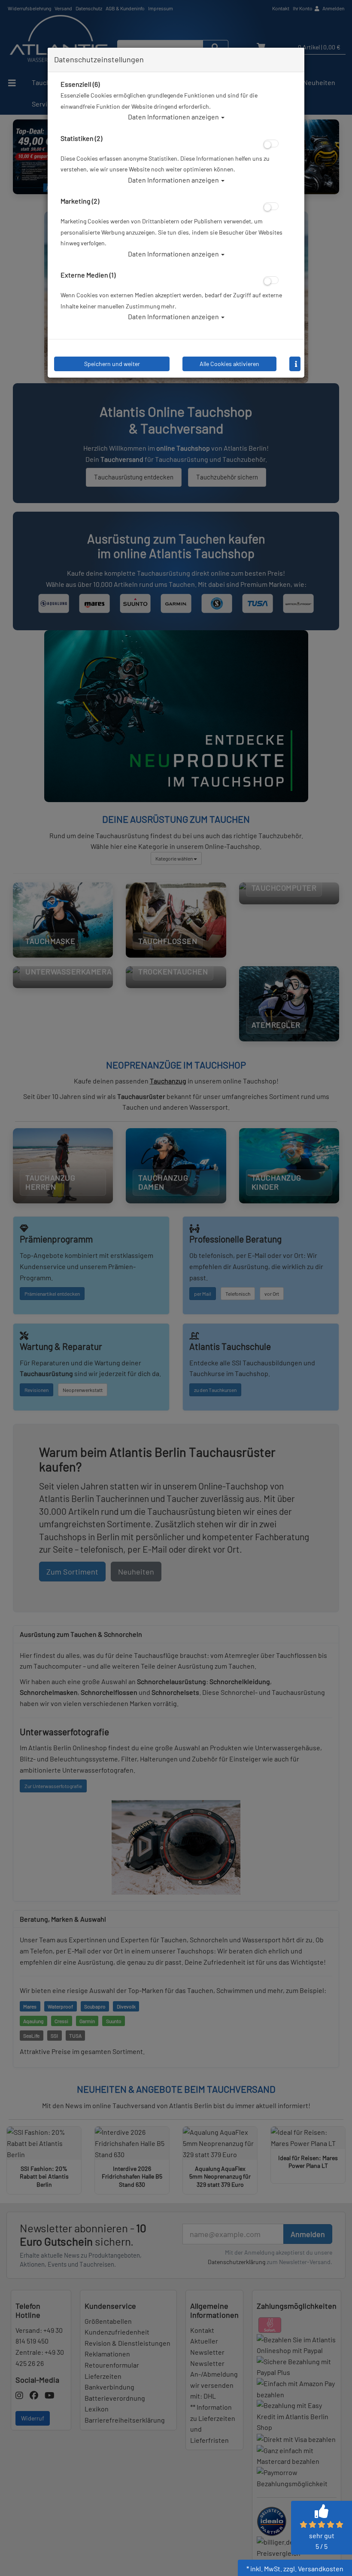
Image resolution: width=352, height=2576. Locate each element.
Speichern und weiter (112, 364)
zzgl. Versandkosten (313, 2568)
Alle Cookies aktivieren (229, 364)
